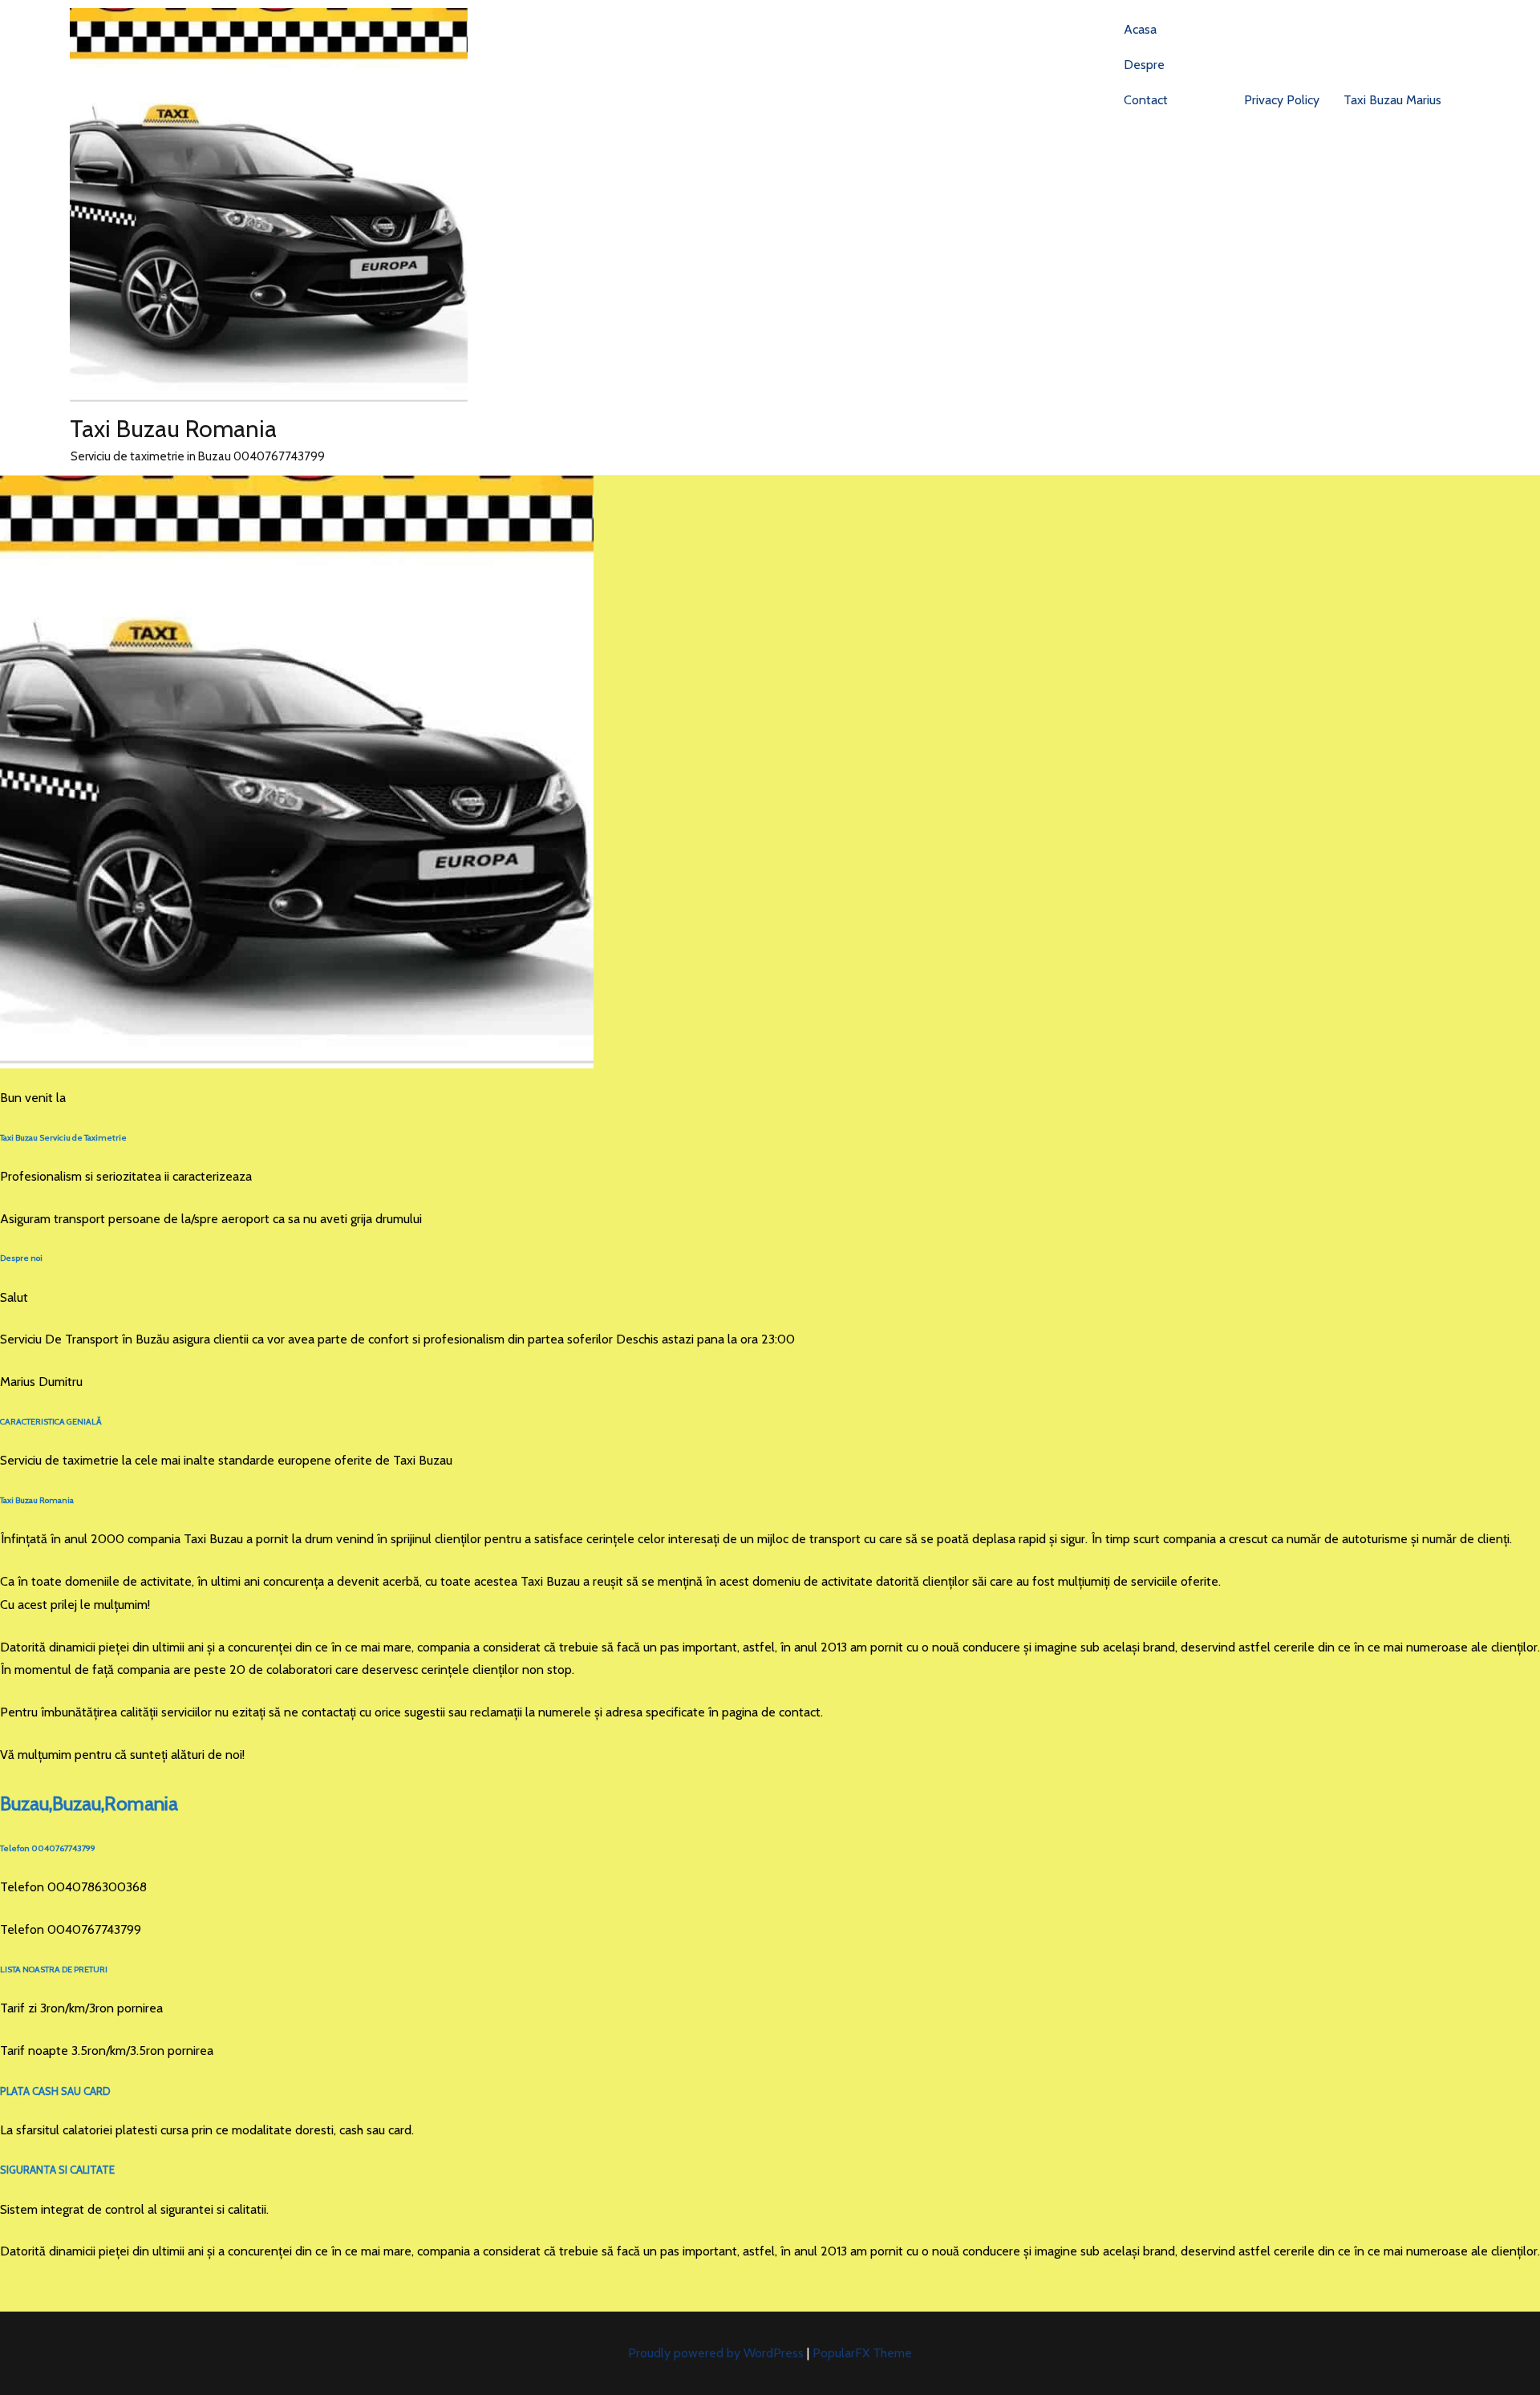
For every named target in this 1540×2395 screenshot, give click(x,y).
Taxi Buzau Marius (1392, 100)
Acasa (1140, 29)
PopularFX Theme (862, 2353)
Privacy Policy (1282, 100)
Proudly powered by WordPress (717, 2353)
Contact (1146, 100)
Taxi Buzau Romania (173, 429)
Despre (1144, 65)
